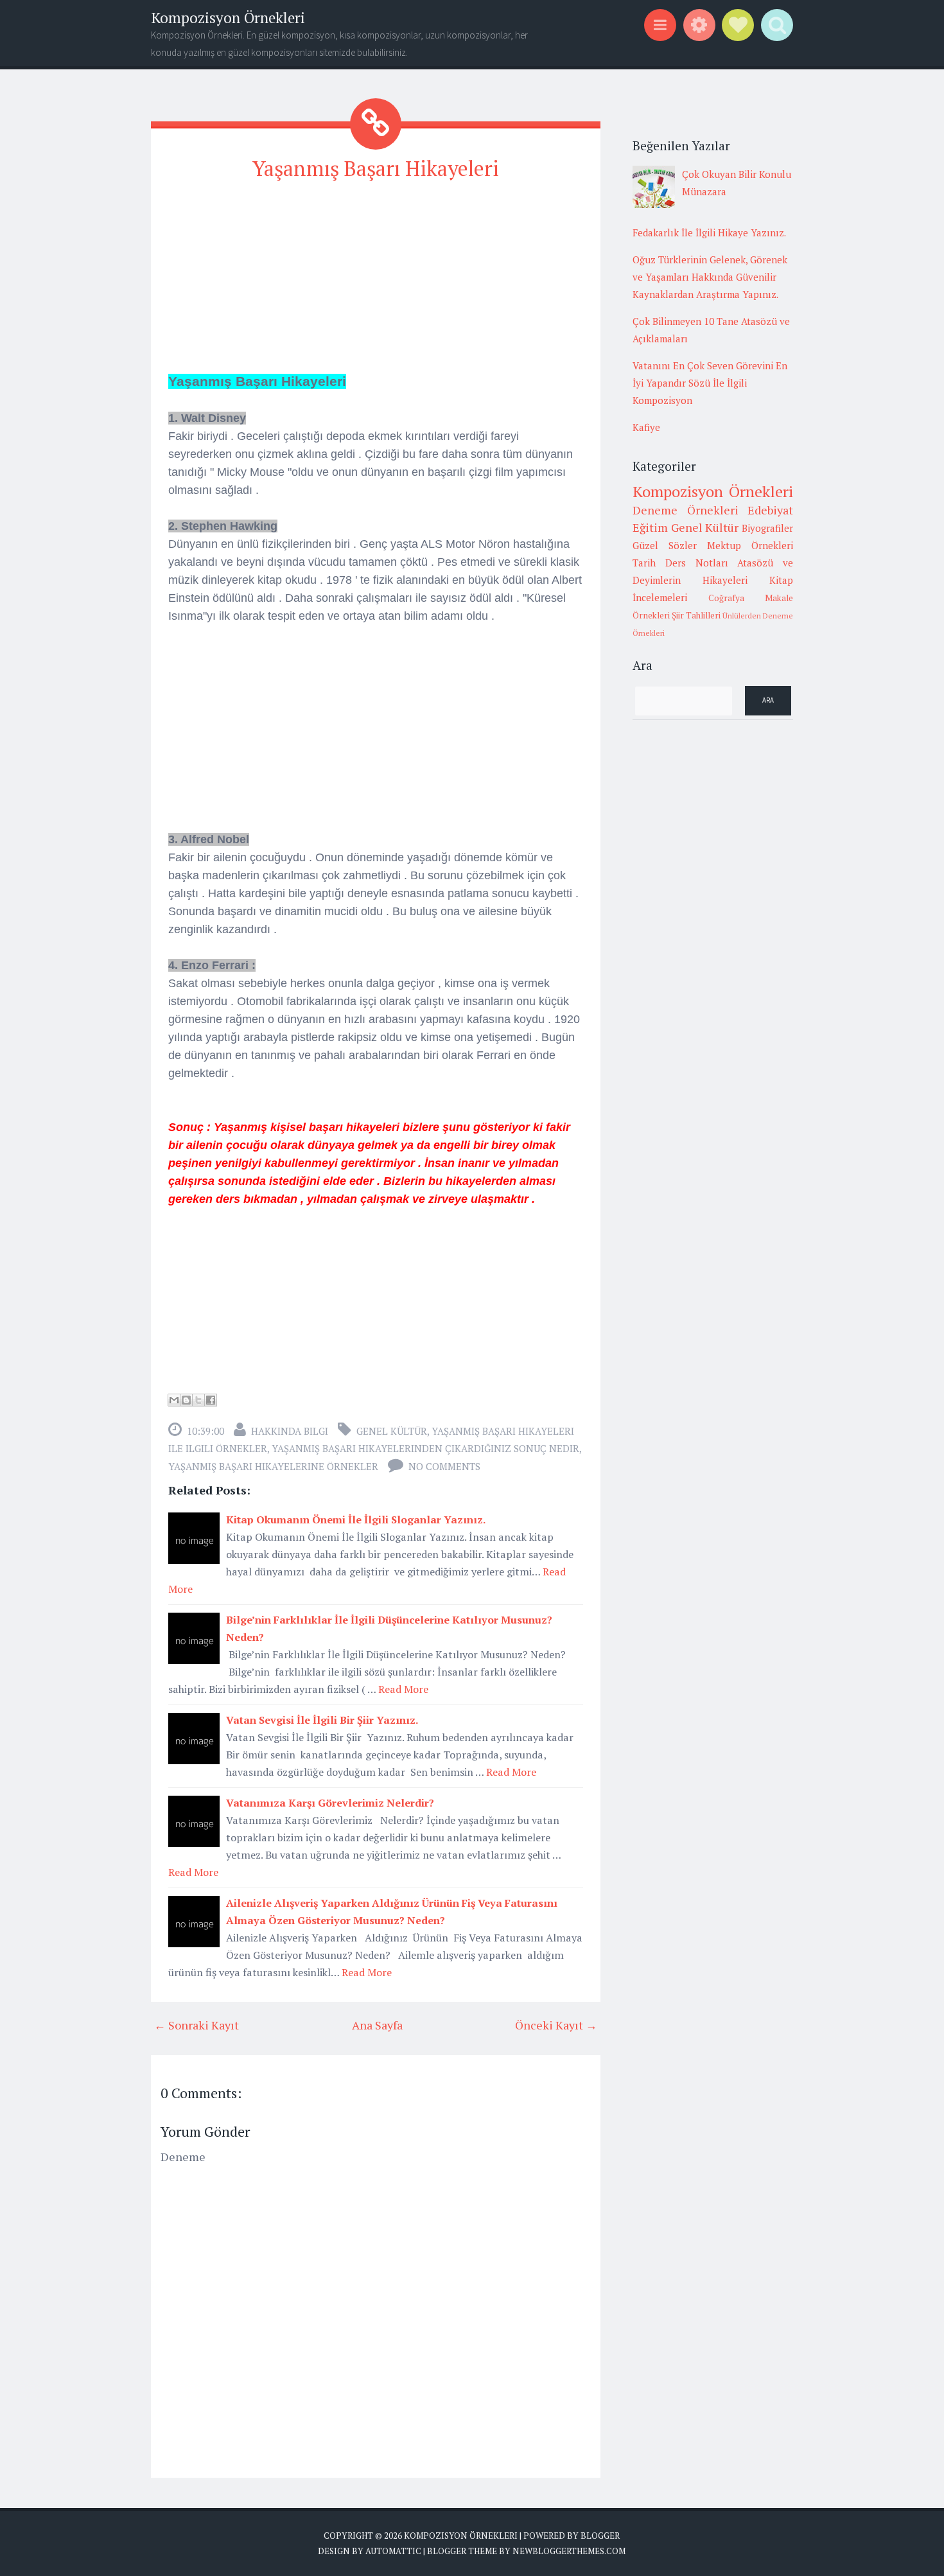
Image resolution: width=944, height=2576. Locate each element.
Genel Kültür (392, 1431)
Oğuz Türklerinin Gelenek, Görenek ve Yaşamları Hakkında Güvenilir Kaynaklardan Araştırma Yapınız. (710, 277)
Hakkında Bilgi (290, 1431)
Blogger (600, 2536)
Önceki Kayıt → (556, 2025)
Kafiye (646, 427)
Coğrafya (726, 598)
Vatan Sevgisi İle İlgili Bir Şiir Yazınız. (322, 1720)
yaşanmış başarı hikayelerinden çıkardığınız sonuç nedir (425, 1448)
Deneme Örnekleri (686, 510)
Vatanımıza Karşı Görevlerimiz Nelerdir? (330, 1803)
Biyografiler (767, 528)
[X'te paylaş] (198, 1400)
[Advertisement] (376, 283)
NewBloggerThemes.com (569, 2551)
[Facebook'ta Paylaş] (211, 1400)
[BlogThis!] (186, 1400)
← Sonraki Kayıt (197, 2025)
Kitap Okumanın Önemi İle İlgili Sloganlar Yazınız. (356, 1520)
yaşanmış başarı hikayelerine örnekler (273, 1466)
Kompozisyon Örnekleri (228, 18)
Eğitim (650, 527)
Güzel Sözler (665, 545)
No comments (444, 1466)
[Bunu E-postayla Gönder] (174, 1400)
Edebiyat (770, 510)
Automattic (393, 2551)
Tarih (644, 563)
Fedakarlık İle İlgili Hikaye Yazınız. (709, 232)
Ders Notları (697, 563)
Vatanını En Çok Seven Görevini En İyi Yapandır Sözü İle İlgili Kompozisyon (710, 383)
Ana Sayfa (377, 2025)
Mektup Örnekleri (750, 545)
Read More (403, 1689)
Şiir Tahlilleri (696, 615)
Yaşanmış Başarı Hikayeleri (376, 168)
